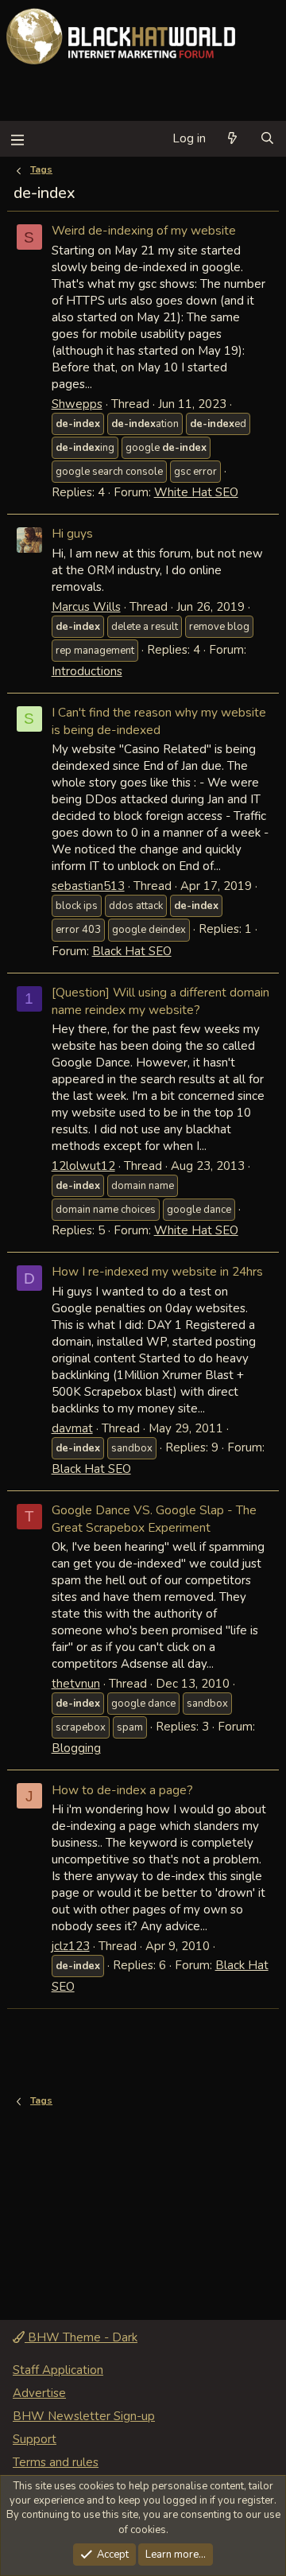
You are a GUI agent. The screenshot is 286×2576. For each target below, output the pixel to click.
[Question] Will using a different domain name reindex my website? (160, 1001)
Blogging (76, 1748)
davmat (72, 1428)
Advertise (39, 2393)
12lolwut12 (83, 1166)
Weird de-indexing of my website (144, 230)
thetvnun (76, 1684)
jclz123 (71, 1946)
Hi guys (72, 533)
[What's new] (232, 139)
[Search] (267, 139)
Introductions (87, 671)
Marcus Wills (86, 607)
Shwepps (77, 404)
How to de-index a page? (122, 1790)
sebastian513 (88, 886)
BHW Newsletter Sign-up (84, 2416)
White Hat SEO (196, 492)
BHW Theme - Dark (81, 2337)
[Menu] (17, 139)
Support (35, 2439)
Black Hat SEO (132, 951)
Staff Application (58, 2370)
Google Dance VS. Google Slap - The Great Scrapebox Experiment (154, 1519)
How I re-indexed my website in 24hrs (157, 1271)
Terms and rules (56, 2462)
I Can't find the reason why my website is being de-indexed (159, 721)
